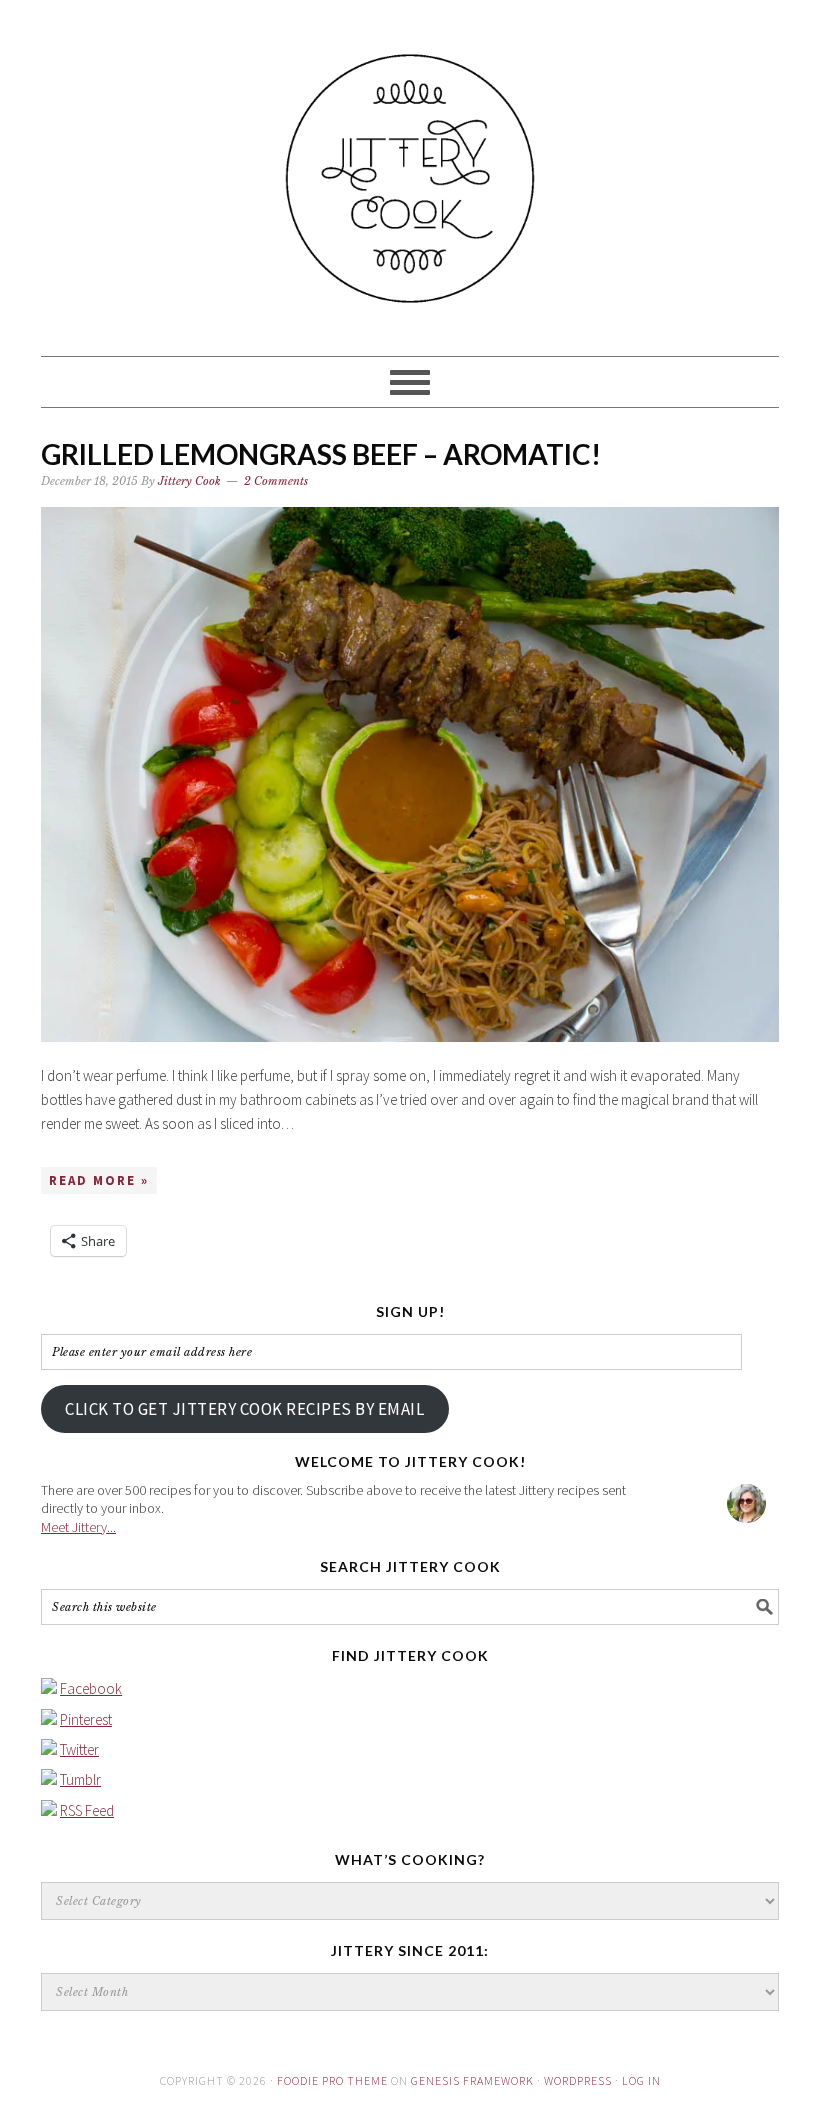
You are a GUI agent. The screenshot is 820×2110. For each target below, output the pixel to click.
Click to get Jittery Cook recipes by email (244, 1409)
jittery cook (410, 169)
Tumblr (80, 1779)
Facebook (91, 1688)
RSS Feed (87, 1810)
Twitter (79, 1749)
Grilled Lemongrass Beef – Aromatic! (321, 454)
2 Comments (276, 481)
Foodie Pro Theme (332, 2080)
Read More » (99, 1180)
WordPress (578, 2080)
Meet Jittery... (78, 1527)
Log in (641, 2080)
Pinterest (86, 1719)
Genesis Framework (472, 2080)
